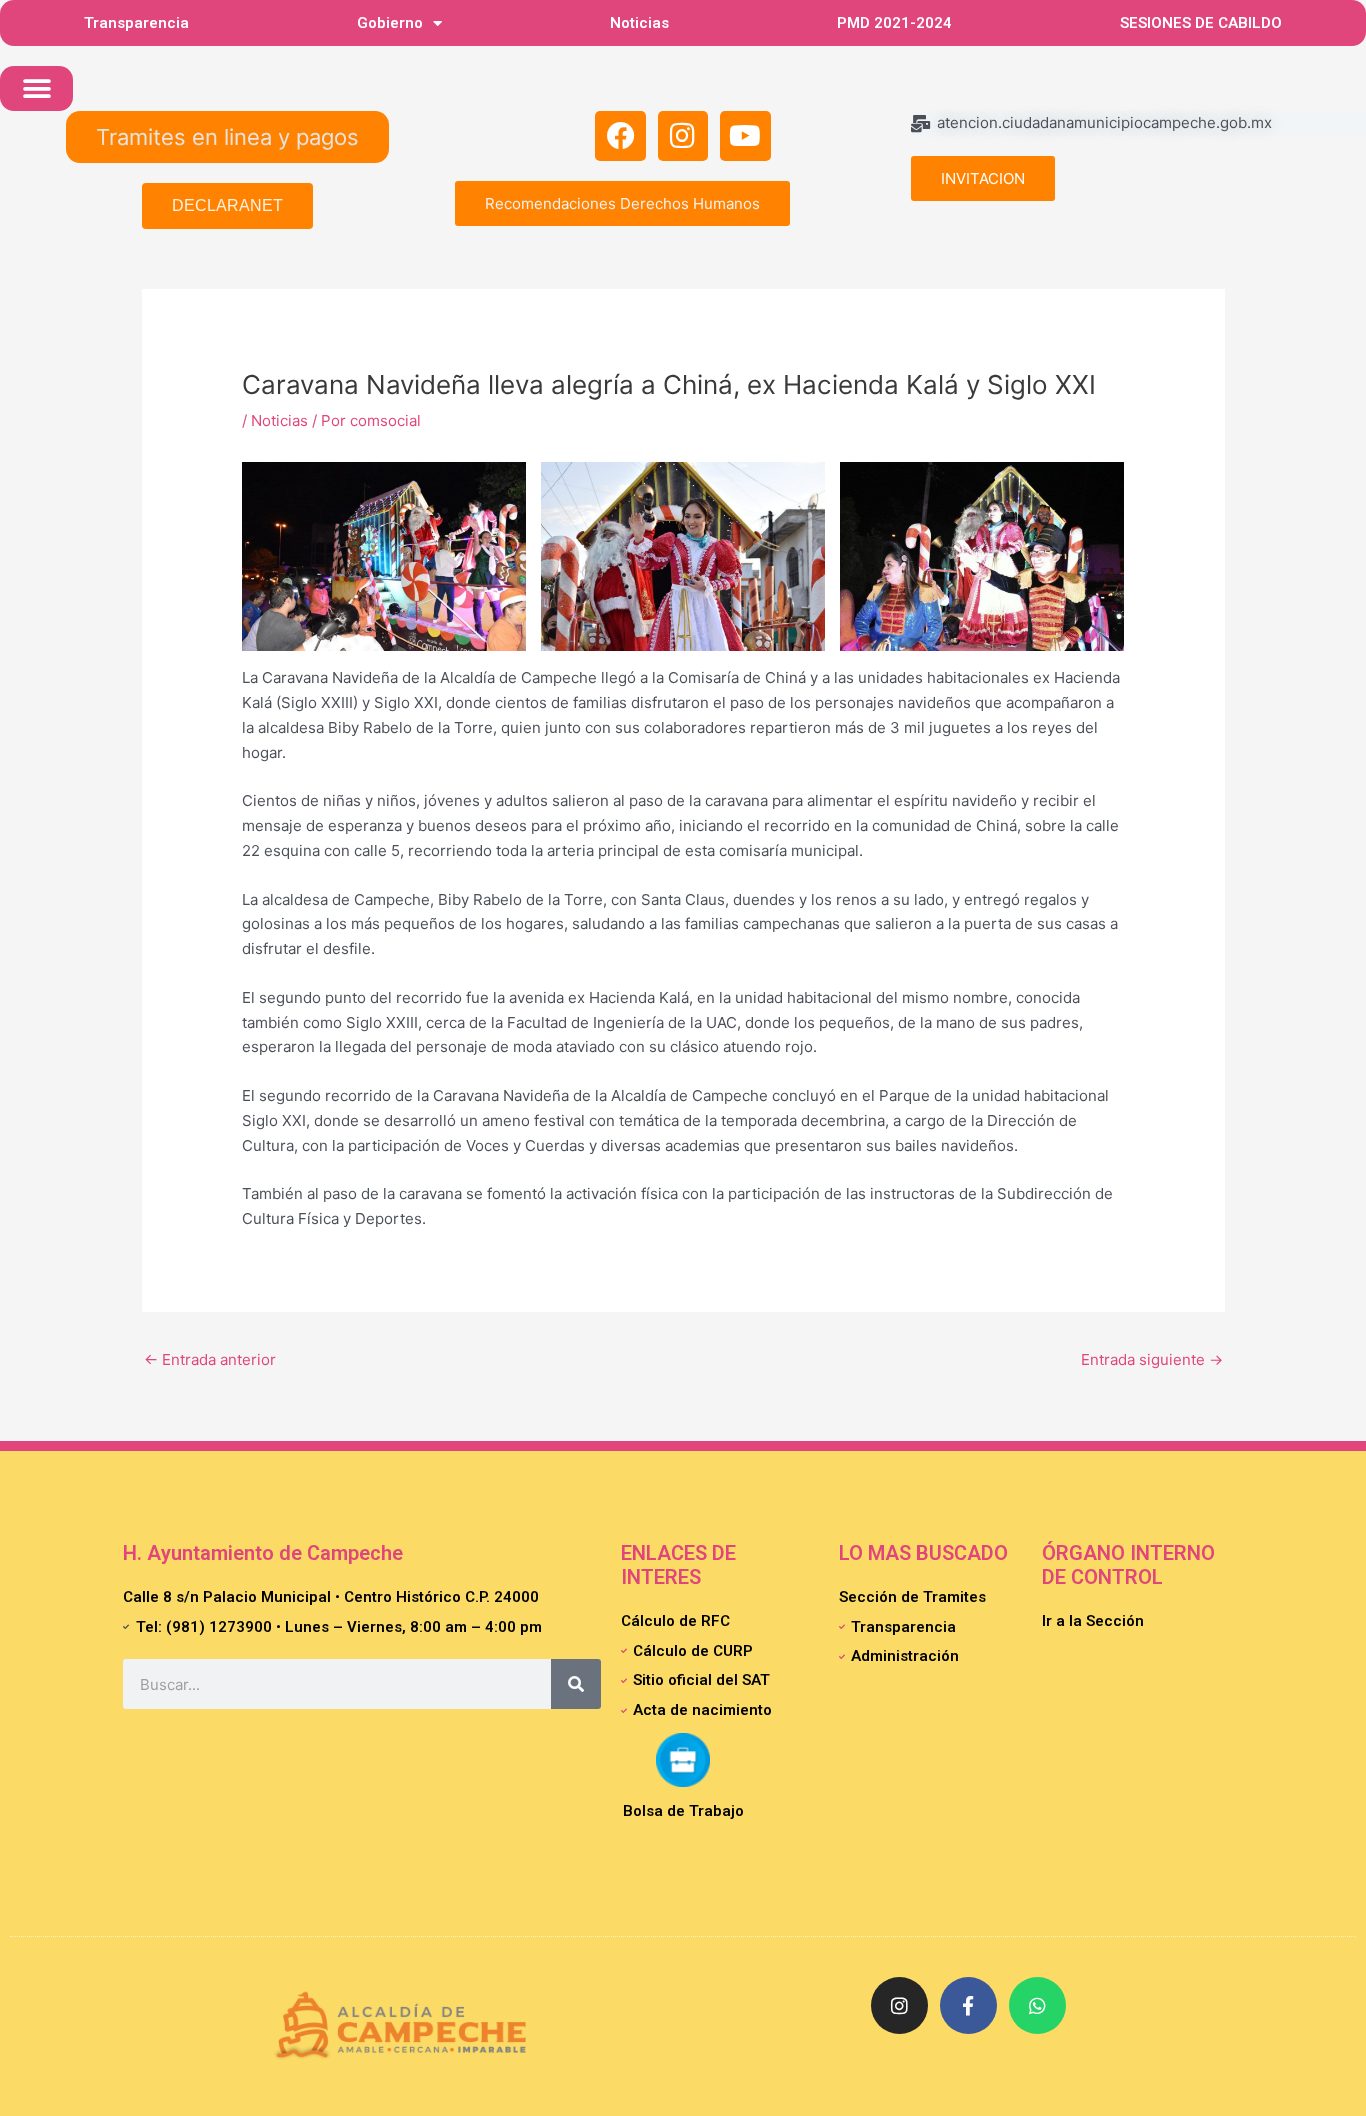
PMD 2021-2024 (894, 23)
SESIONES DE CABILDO (1201, 23)
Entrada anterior (210, 1359)
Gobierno (390, 23)
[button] (36, 88)
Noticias (639, 23)
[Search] (576, 1684)
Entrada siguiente (1152, 1359)
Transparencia (136, 23)
